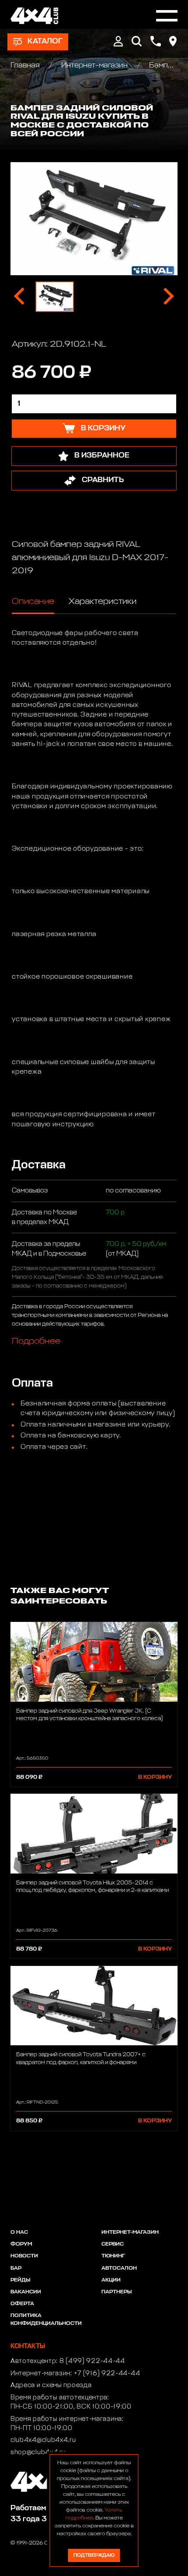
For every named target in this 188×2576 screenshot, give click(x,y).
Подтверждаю (94, 2555)
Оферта (22, 2304)
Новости (24, 2256)
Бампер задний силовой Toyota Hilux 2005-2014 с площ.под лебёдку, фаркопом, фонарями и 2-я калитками (92, 1887)
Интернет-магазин (94, 66)
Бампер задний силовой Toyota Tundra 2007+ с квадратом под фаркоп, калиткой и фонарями (81, 2058)
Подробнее (36, 1341)
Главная (26, 66)
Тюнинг (113, 2256)
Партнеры (117, 2292)
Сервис (113, 2244)
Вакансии (26, 2292)
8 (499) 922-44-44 (92, 2361)
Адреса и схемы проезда (51, 2385)
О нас (19, 2232)
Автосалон (119, 2268)
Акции (111, 2280)
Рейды (20, 2280)
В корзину (155, 1777)
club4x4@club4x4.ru (43, 2440)
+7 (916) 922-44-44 (107, 2374)
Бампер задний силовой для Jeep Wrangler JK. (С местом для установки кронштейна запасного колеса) (89, 1715)
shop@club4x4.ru (38, 2452)
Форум (21, 2244)
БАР (16, 2268)
